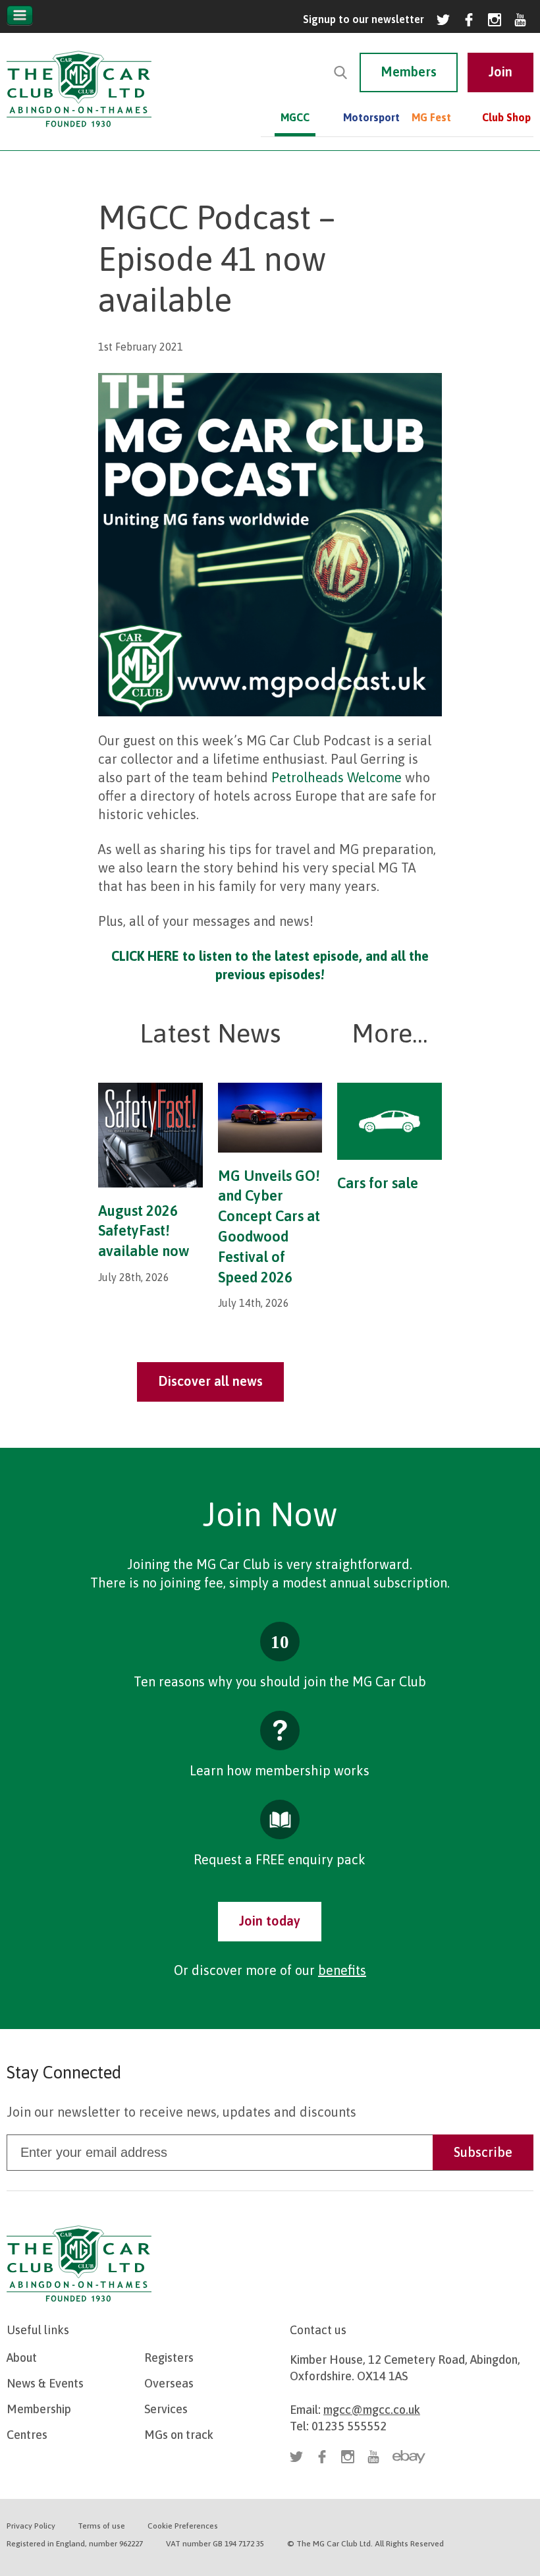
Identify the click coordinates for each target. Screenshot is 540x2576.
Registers (169, 2358)
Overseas (169, 2383)
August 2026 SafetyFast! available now (144, 1231)
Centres (27, 2435)
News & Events (45, 2383)
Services (166, 2409)
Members (409, 72)
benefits (342, 1970)
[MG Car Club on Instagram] (495, 20)
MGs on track (179, 2435)
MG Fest (431, 117)
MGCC (295, 117)
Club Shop (506, 117)
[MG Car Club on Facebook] (469, 20)
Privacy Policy (31, 2526)
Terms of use (101, 2526)
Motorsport (363, 117)
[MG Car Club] (79, 130)
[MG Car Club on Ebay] (409, 2457)
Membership (39, 2409)
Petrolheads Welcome (337, 777)
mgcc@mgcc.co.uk (372, 2410)
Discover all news (210, 1381)
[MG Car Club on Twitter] (443, 20)
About (22, 2358)
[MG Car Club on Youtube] (520, 20)
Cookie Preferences (183, 2526)
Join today (270, 1921)
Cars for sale (378, 1183)
